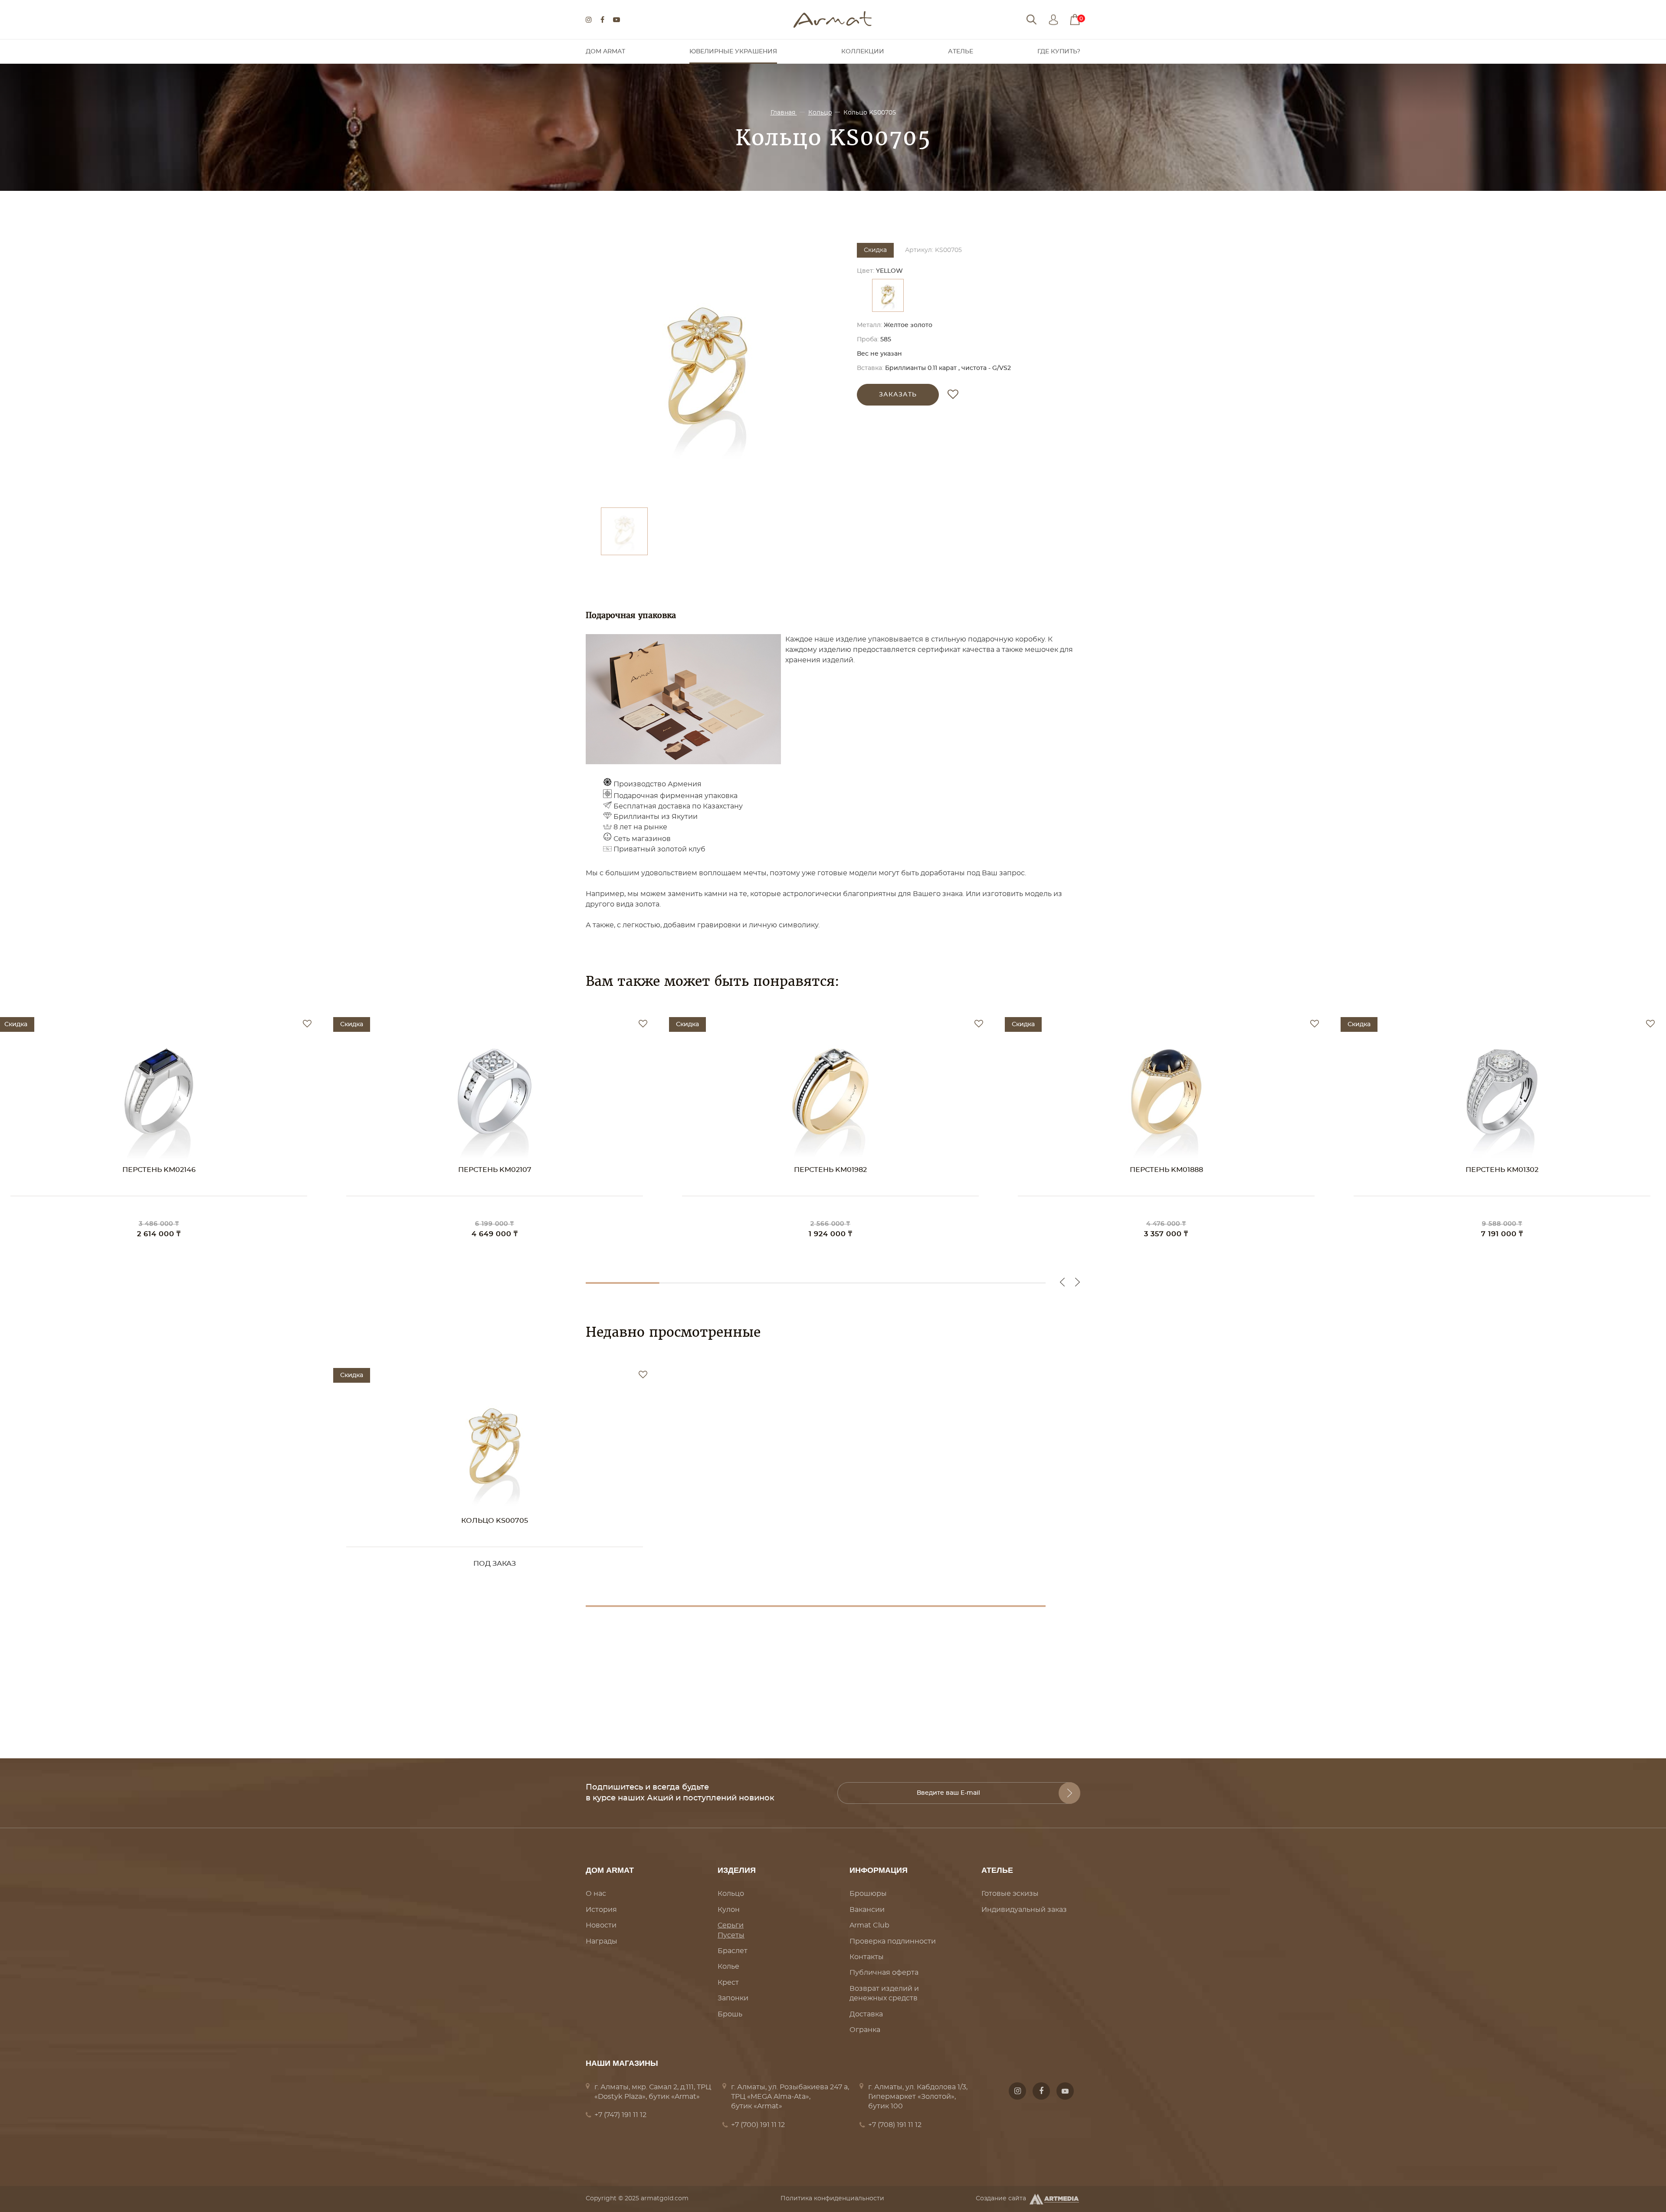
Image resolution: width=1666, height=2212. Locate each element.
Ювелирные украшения (733, 52)
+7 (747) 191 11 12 (620, 2115)
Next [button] (1077, 1282)
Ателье (961, 52)
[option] (707, 371)
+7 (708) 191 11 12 (895, 2125)
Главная (784, 113)
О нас (596, 1894)
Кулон (729, 1910)
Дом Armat (605, 52)
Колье (728, 1967)
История (601, 1910)
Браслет (733, 1951)
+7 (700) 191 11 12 (758, 2125)
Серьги (731, 1925)
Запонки (733, 1998)
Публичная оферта (884, 1973)
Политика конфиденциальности (832, 2199)
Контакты (867, 1957)
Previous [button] (1062, 1282)
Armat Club (869, 1925)
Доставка (866, 2014)
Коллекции (863, 52)
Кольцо (820, 113)
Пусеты (731, 1935)
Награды (602, 1941)
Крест (728, 1983)
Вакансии (867, 1910)
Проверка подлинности (893, 1941)
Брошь (730, 2014)
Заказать (898, 395)
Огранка (865, 2030)
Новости (601, 1925)
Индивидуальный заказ (1024, 1910)
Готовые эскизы (1010, 1894)
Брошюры (868, 1894)
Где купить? (1059, 52)
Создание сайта (1001, 2199)
